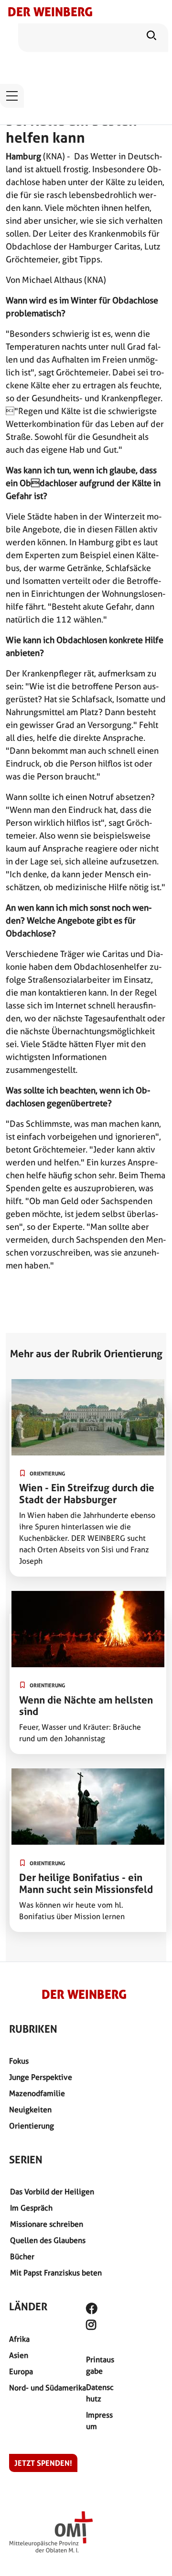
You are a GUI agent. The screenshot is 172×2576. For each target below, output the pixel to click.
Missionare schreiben (47, 2224)
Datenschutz (100, 2393)
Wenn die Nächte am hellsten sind (86, 1706)
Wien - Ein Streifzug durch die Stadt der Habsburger (87, 1494)
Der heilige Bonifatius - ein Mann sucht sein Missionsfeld (86, 1883)
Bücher (22, 2257)
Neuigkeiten (30, 2110)
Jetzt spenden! (43, 2463)
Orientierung (32, 2126)
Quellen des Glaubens (48, 2240)
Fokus (19, 2061)
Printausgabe (100, 2365)
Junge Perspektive (41, 2077)
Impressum (99, 2421)
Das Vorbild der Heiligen (52, 2192)
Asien (19, 2355)
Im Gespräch (31, 2208)
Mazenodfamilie (37, 2093)
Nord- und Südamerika (48, 2388)
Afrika (19, 2339)
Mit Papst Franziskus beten (56, 2273)
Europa (21, 2372)
